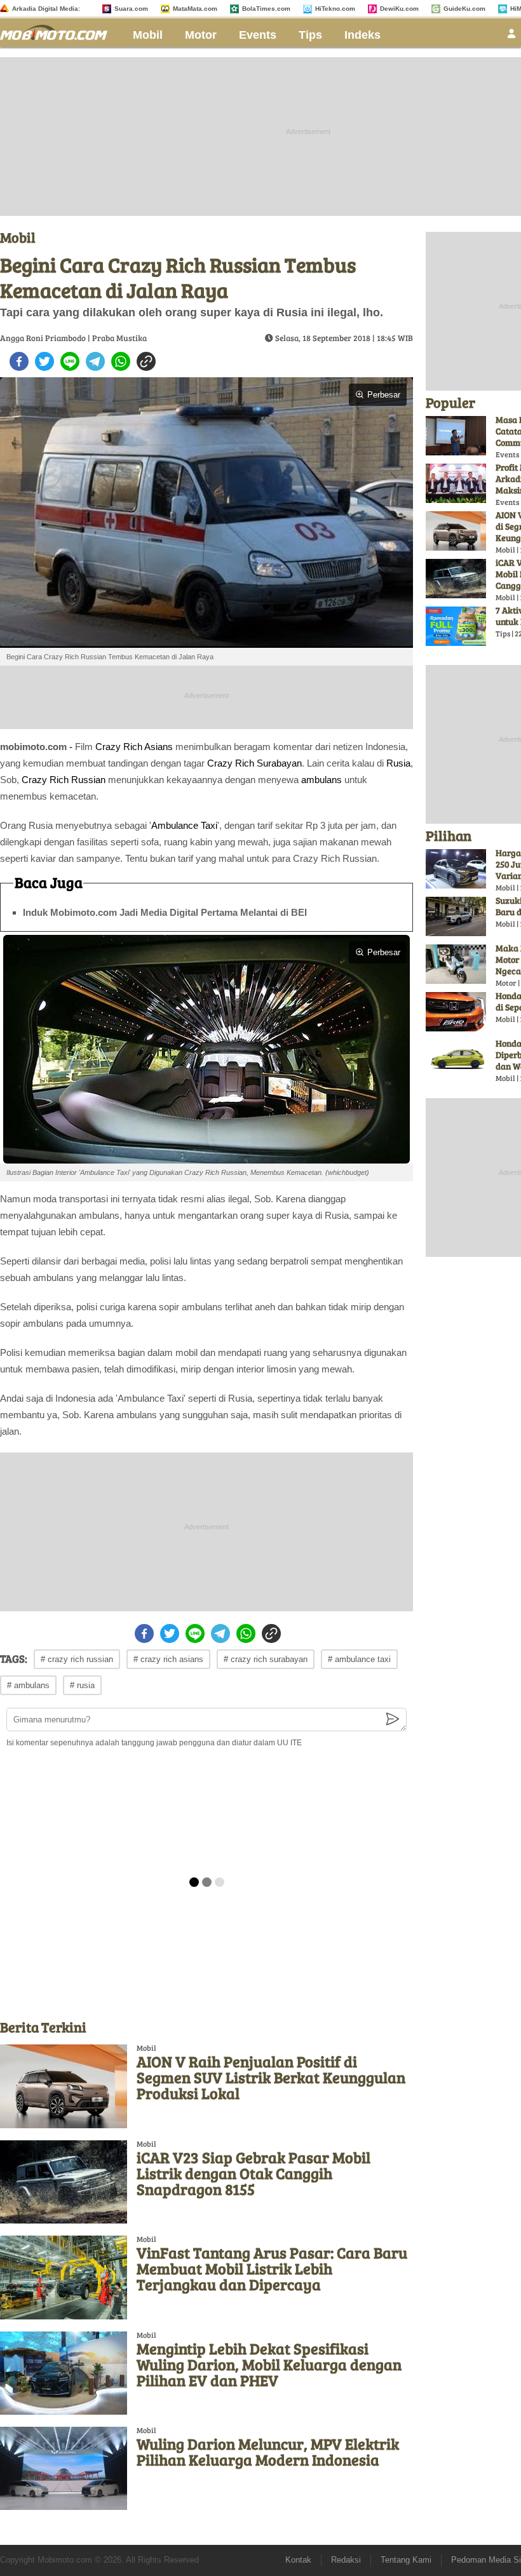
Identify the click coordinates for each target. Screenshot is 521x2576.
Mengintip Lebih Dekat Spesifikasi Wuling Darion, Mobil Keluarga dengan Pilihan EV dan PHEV (269, 2364)
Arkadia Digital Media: (46, 9)
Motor (201, 35)
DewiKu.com (399, 9)
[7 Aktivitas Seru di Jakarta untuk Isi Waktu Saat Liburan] (456, 626)
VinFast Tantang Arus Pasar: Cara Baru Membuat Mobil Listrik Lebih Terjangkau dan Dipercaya (272, 2268)
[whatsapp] (121, 361)
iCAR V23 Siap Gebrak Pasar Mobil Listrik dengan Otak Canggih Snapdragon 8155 (254, 2173)
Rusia (398, 763)
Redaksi (346, 2560)
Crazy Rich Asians (134, 747)
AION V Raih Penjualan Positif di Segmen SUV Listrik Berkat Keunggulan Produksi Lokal (271, 2077)
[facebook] (19, 361)
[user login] (511, 37)
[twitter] (44, 361)
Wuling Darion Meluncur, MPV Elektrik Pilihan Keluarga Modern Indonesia (268, 2452)
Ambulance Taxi (184, 825)
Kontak (298, 2560)
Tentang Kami (406, 2560)
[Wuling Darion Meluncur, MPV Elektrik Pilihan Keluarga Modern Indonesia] (64, 2468)
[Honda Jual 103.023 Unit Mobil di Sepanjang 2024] (456, 1012)
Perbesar (384, 395)
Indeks (362, 35)
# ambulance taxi (359, 1659)
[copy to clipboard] (146, 361)
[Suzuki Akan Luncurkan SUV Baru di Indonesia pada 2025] (456, 916)
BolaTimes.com (266, 9)
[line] (70, 361)
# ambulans (28, 1685)
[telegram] (95, 361)
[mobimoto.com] (58, 31)
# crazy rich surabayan (266, 1659)
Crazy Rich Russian (64, 780)
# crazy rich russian (77, 1659)
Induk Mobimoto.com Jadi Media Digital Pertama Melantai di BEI (165, 912)
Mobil (148, 35)
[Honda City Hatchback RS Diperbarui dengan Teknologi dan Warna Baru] (456, 1059)
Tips (310, 35)
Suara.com (131, 9)
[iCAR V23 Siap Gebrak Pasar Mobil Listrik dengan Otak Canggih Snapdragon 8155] (64, 2182)
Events (258, 35)
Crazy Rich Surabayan (254, 763)
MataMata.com (195, 9)
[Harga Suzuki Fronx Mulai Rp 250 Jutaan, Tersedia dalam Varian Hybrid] (456, 869)
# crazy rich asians (168, 1659)
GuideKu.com (464, 9)
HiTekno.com (335, 9)
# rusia (82, 1685)
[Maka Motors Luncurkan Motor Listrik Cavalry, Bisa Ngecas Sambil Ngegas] (456, 964)
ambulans (321, 780)
